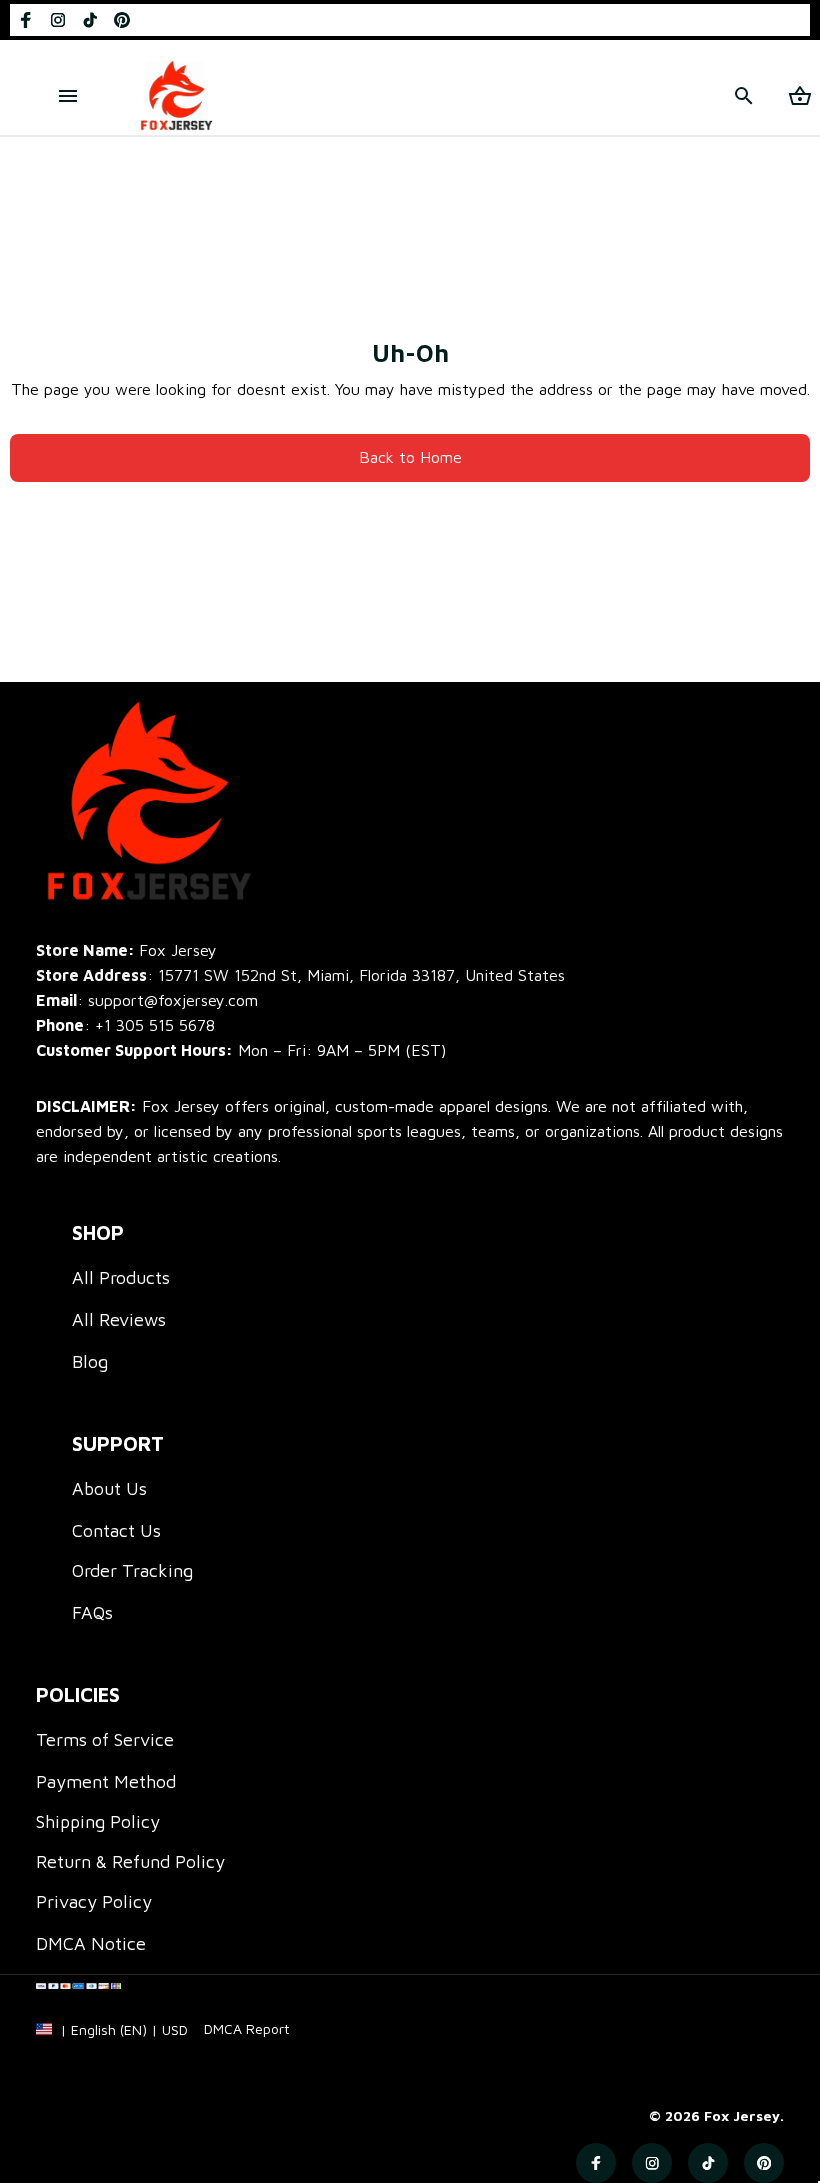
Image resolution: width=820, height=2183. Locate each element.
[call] (155, 1025)
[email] (147, 1000)
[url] (246, 2029)
